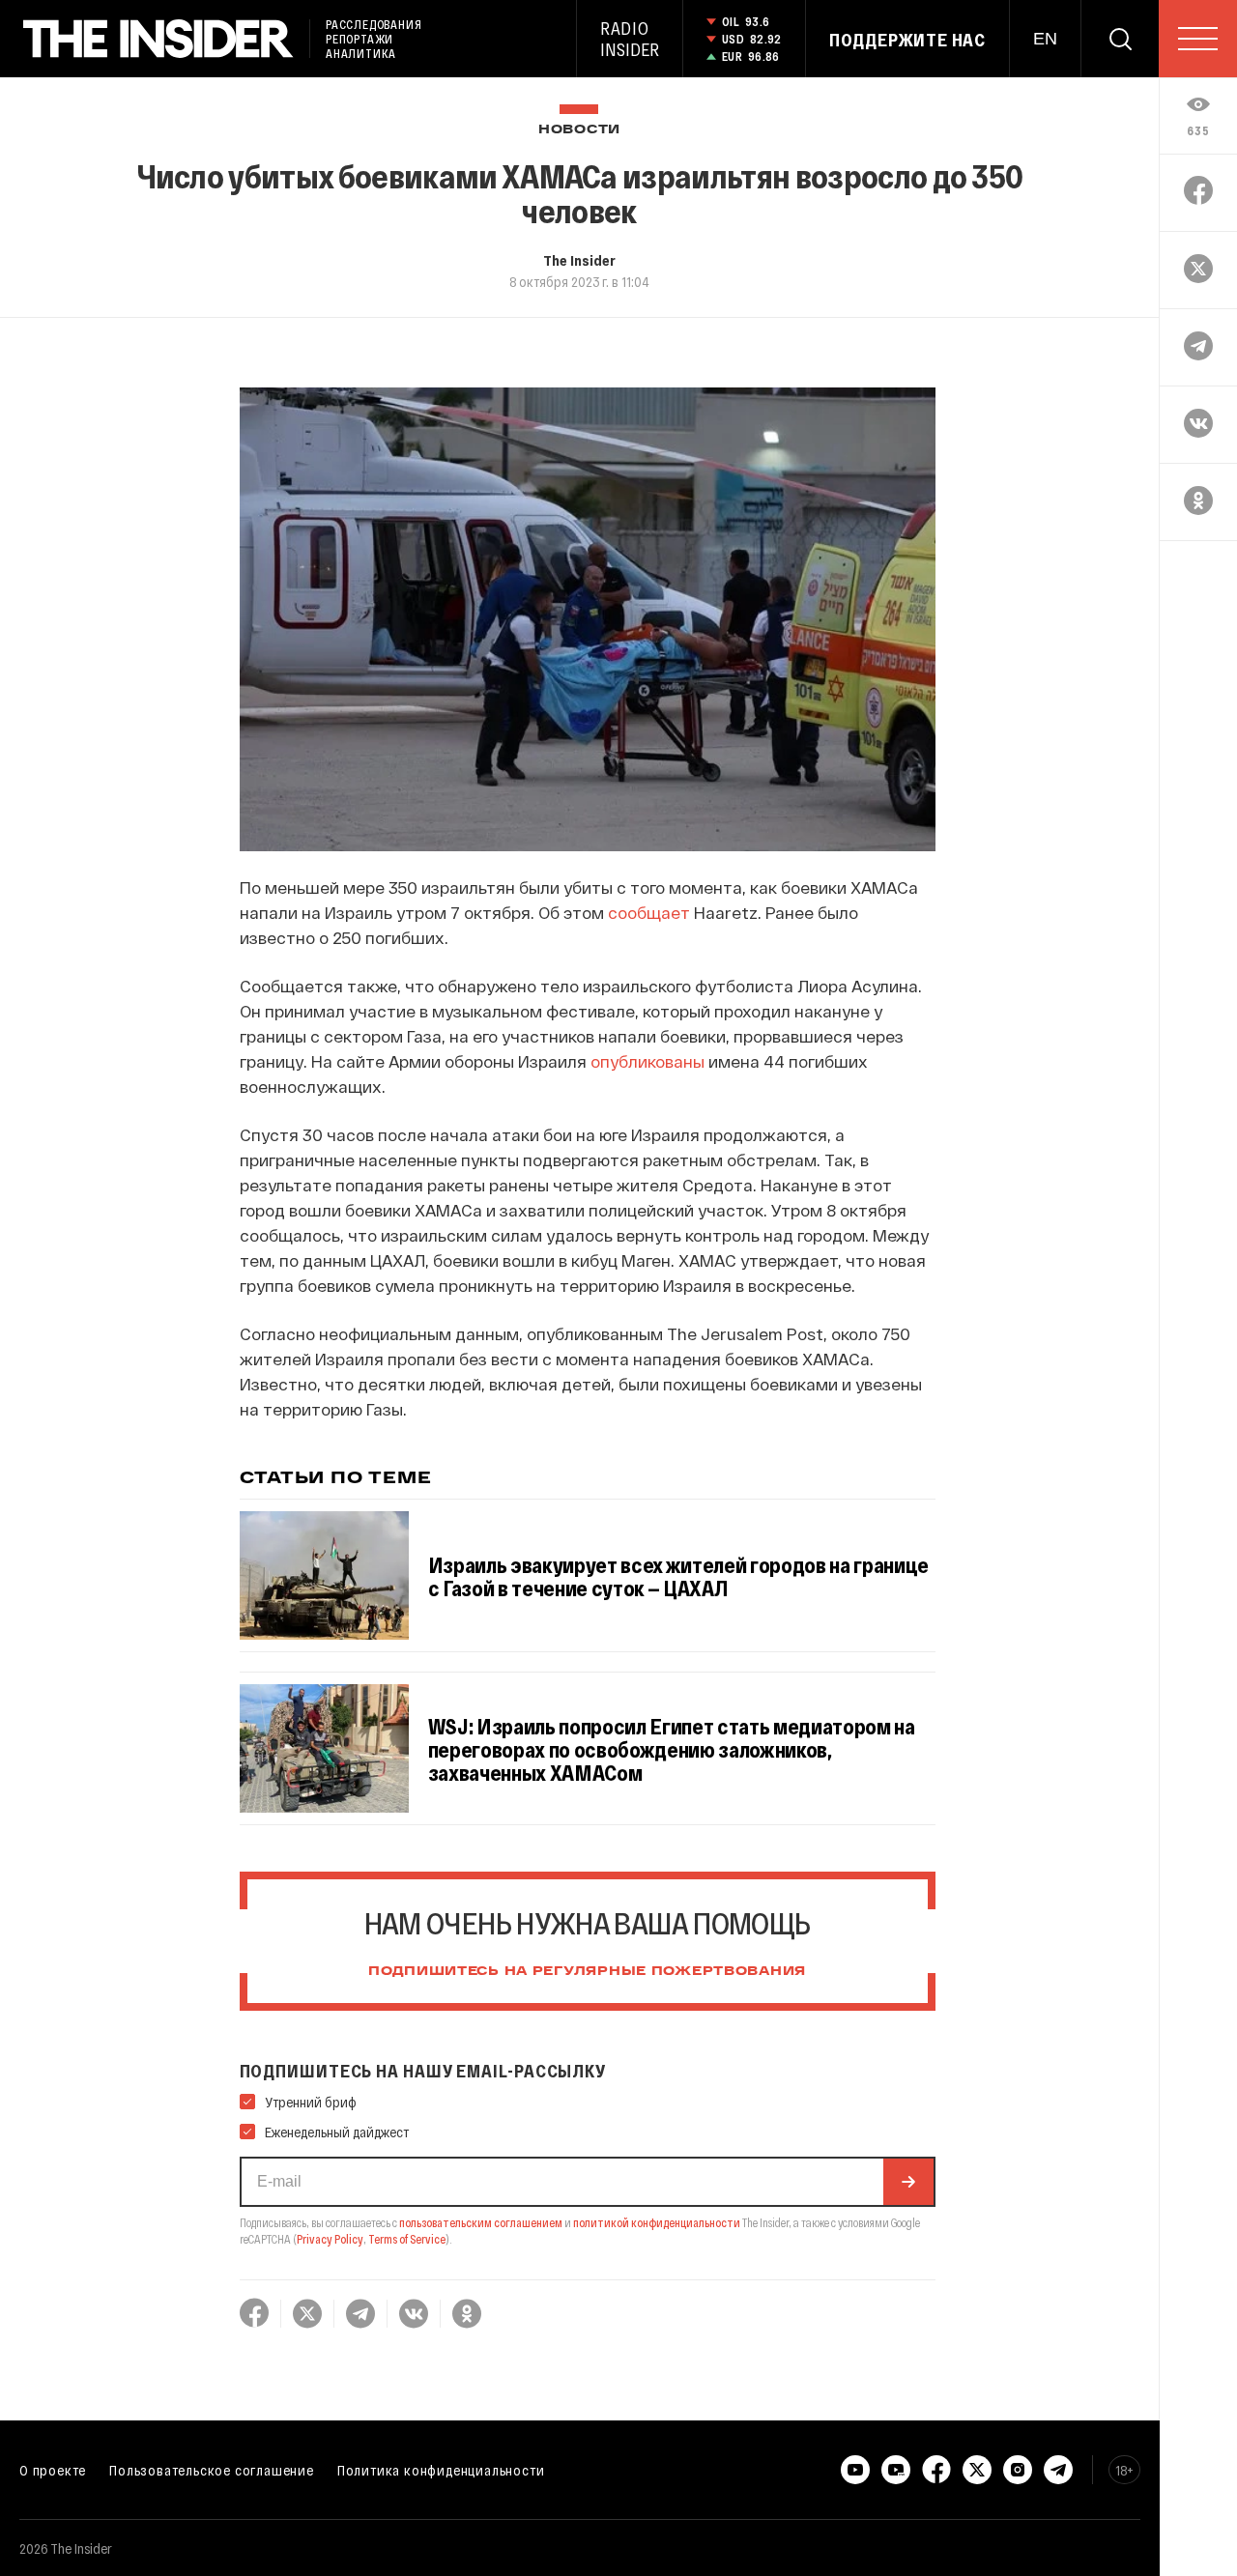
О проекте (53, 2470)
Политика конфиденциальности (441, 2470)
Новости (579, 130)
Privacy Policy (330, 2239)
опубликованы (647, 1061)
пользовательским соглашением (481, 2222)
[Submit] (908, 2182)
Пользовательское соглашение (212, 2470)
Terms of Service (407, 2239)
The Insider (579, 260)
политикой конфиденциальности (657, 2222)
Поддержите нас (907, 40)
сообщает (649, 912)
